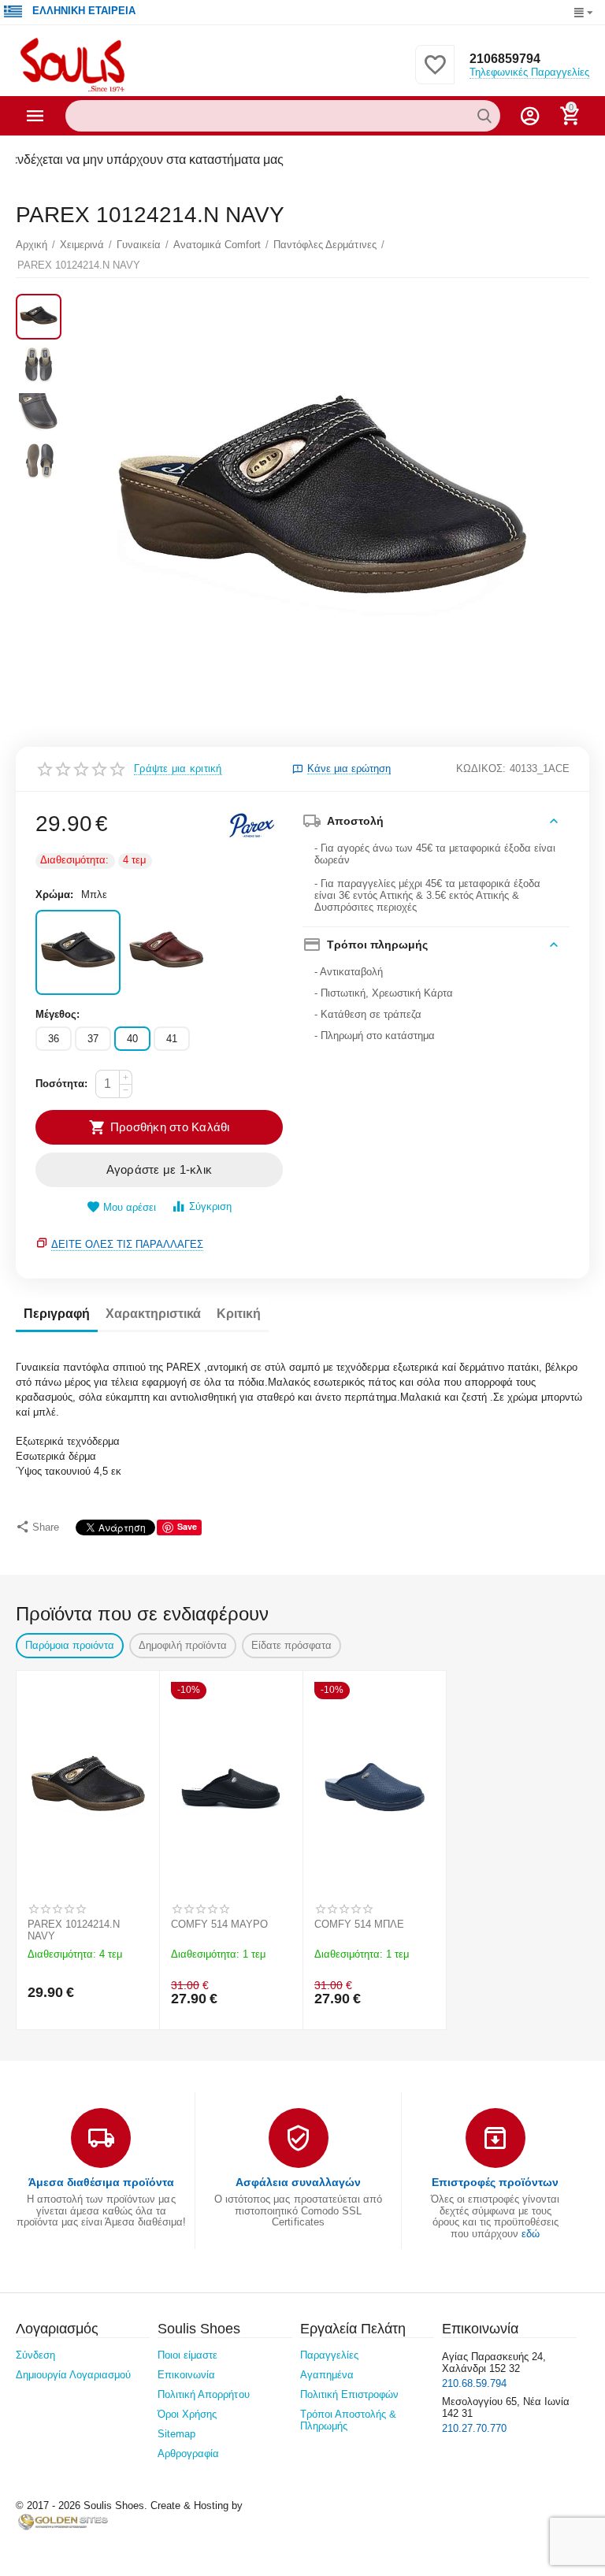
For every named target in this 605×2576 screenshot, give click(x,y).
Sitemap (176, 2434)
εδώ (531, 2234)
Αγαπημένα (327, 2375)
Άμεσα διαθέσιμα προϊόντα (101, 2182)
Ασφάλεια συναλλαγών (298, 2182)
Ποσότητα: (61, 1084)
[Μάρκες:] (251, 824)
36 (54, 1039)
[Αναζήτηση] (484, 116)
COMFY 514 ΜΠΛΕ (359, 1924)
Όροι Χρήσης (187, 2414)
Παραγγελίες (329, 2355)
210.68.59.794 (474, 2383)
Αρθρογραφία (188, 2454)
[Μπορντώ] (166, 952)
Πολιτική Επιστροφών (349, 2394)
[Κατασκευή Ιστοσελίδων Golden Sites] (63, 2521)
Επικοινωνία (186, 2375)
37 (93, 1039)
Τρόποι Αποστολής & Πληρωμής (348, 2420)
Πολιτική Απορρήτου (203, 2394)
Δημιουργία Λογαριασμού (73, 2375)
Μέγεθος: (58, 1014)
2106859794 (505, 59)
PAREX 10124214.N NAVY (74, 1930)
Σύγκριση (210, 1206)
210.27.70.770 (474, 2428)
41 (172, 1039)
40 (132, 1039)
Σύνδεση (35, 2355)
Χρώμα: (54, 895)
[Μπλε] (78, 952)
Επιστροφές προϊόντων (495, 2182)
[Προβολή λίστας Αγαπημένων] (435, 74)
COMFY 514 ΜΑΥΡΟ (219, 1924)
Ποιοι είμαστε (187, 2355)
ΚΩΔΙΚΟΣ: (481, 768)
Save (187, 1526)
